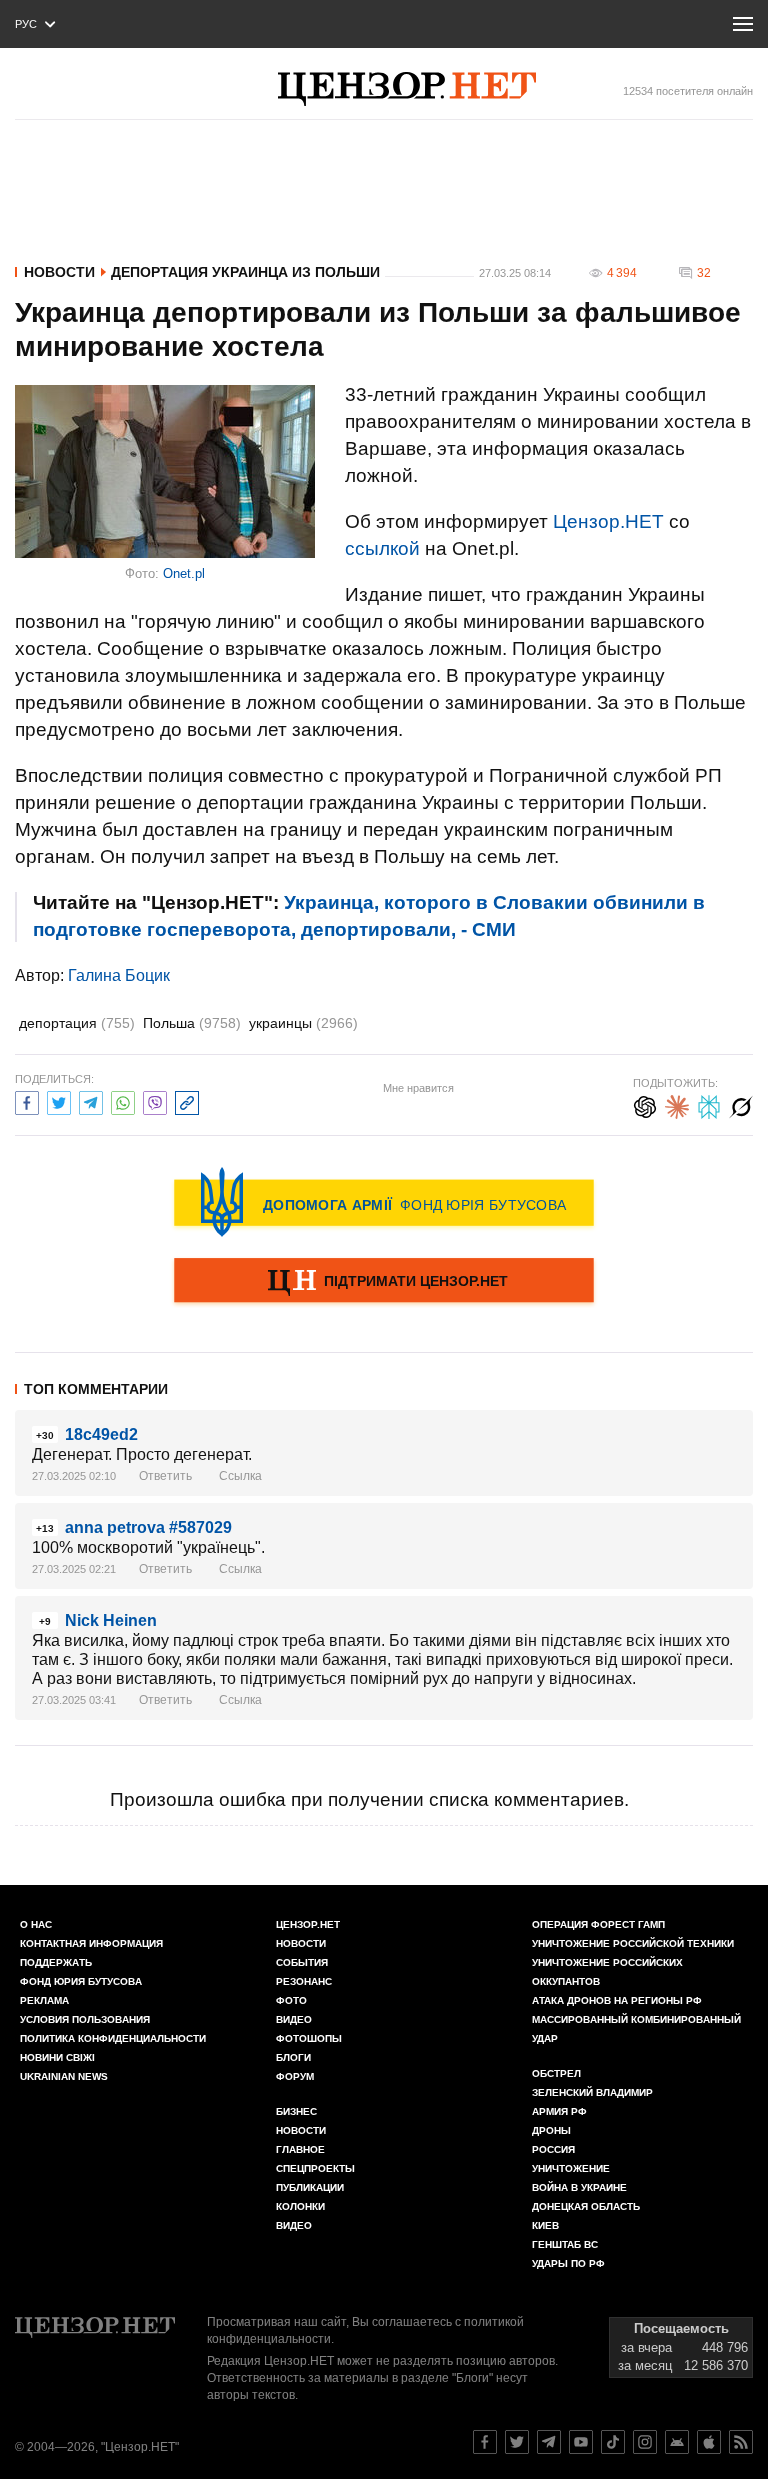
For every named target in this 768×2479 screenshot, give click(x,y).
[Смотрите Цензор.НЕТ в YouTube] (581, 2442)
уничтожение (571, 2168)
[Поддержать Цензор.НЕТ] (384, 1282)
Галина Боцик (119, 975)
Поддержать (56, 1962)
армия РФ (559, 2111)
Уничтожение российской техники (633, 1943)
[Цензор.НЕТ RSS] (741, 2442)
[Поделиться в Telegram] (91, 1100)
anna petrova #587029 (148, 1527)
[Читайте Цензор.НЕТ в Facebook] (485, 2442)
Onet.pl (184, 573)
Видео (294, 2019)
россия (553, 2149)
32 (704, 273)
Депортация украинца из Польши (245, 272)
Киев (545, 2225)
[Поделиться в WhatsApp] (123, 1100)
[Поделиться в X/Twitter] (59, 1100)
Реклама (44, 2000)
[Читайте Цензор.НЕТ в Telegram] (549, 2442)
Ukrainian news (64, 2076)
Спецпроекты (315, 2168)
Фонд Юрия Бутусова (81, 1981)
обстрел (556, 2073)
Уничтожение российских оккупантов (607, 1972)
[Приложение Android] (677, 2442)
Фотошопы (309, 2038)
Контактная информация (91, 1943)
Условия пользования (85, 2019)
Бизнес (296, 2111)
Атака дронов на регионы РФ (617, 2000)
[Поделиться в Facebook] (27, 1100)
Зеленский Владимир (592, 2092)
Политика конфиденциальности (113, 2038)
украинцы (303, 1023)
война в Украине (579, 2187)
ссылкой (382, 548)
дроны (551, 2130)
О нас (36, 1924)
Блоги (293, 2057)
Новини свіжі (57, 2057)
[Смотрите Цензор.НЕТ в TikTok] (613, 2442)
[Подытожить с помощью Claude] (677, 1104)
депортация (77, 1023)
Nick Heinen (111, 1620)
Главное (300, 2149)
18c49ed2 (101, 1434)
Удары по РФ (568, 2263)
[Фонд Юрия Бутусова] (384, 1202)
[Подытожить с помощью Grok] (741, 1104)
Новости (59, 272)
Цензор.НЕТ (608, 521)
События (302, 1962)
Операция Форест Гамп (598, 1924)
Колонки (300, 2206)
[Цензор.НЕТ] (407, 89)
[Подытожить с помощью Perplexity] (709, 1104)
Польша (192, 1023)
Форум (295, 2076)
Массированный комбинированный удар (636, 2029)
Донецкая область (586, 2206)
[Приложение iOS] (709, 2442)
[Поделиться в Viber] (155, 1100)
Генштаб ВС (565, 2244)
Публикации (310, 2187)
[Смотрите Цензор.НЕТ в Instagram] (645, 2442)
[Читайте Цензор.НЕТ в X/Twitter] (517, 2442)
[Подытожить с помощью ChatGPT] (645, 1104)
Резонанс (304, 1981)
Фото (291, 2000)
